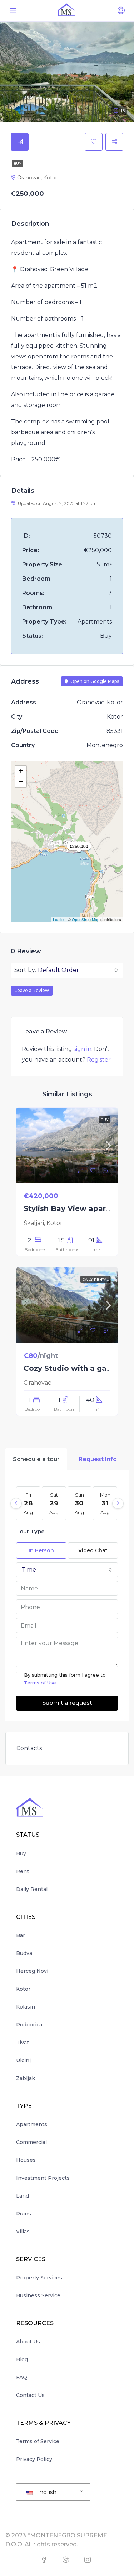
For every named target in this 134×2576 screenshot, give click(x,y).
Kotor (23, 1989)
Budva (24, 1953)
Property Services (39, 2278)
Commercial (31, 2142)
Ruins (24, 2214)
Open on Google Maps (94, 681)
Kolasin (26, 2007)
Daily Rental (32, 1889)
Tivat (23, 2043)
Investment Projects (43, 2178)
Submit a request (67, 1703)
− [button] (21, 782)
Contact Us (30, 2395)
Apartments (32, 2124)
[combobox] (78, 970)
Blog (22, 2359)
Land (23, 2196)
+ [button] (21, 771)
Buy (18, 163)
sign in (83, 1049)
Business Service (38, 2295)
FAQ (22, 2377)
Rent (23, 1871)
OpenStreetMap (86, 919)
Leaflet (59, 919)
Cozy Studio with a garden (74, 1368)
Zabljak (26, 2078)
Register (99, 1060)
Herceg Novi (32, 1971)
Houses (26, 2160)
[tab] (20, 142)
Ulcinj (23, 2060)
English (45, 2492)
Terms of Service (38, 2441)
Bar (21, 1935)
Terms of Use (40, 1683)
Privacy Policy (34, 2459)
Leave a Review (32, 990)
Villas (23, 2232)
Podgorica (29, 2025)
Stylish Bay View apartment (76, 1208)
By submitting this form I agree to (65, 1679)
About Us (28, 2342)
